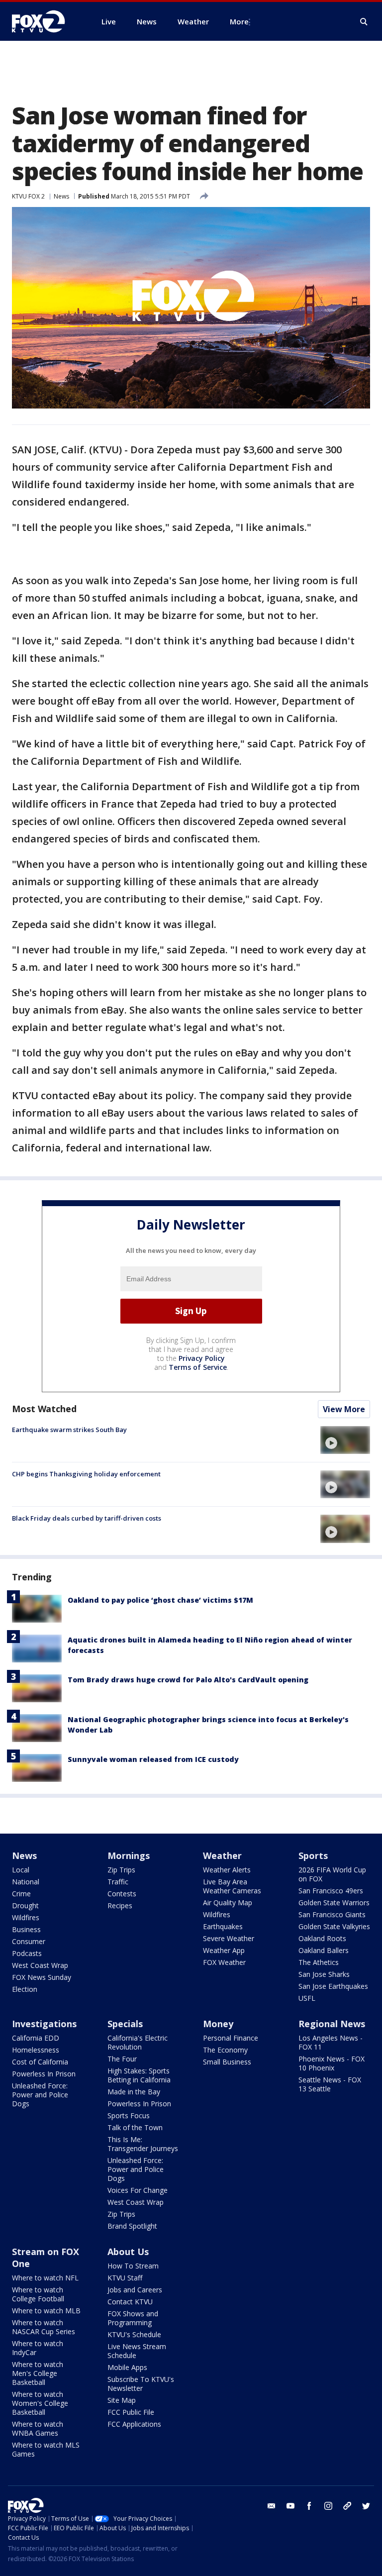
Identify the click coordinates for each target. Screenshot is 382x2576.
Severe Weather (229, 1938)
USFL (307, 1998)
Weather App (224, 1950)
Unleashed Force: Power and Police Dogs (40, 2095)
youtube (290, 2506)
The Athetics (319, 1962)
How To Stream (133, 2266)
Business (26, 1929)
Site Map (122, 2400)
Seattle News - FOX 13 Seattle (330, 2084)
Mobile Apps (127, 2367)
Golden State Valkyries (334, 1926)
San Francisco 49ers (331, 1891)
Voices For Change (138, 2190)
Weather (222, 1855)
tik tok (347, 2506)
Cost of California (40, 2062)
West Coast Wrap (40, 1965)
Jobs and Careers (135, 2290)
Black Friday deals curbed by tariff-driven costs (87, 1518)
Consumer (29, 1941)
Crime (21, 1894)
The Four (122, 2059)
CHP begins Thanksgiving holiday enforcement (86, 1474)
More (239, 21)
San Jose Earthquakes (333, 1986)
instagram (328, 2506)
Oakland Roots (322, 1938)
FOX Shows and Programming (133, 2318)
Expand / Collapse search (364, 22)
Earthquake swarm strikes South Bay (69, 1430)
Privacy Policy (202, 1358)
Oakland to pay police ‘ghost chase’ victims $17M (160, 1600)
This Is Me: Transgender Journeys (143, 2144)
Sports (313, 1855)
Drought (25, 1906)
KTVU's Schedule (134, 2334)
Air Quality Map (228, 1903)
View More (344, 1409)
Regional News (332, 2024)
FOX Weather (224, 1962)
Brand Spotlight (132, 2226)
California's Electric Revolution (138, 2042)
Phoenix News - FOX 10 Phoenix (332, 2063)
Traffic (118, 1882)
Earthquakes (223, 1926)
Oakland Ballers (324, 1950)
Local (21, 1870)
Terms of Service (198, 1367)
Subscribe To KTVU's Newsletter (141, 2384)
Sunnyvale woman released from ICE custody (153, 1759)
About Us (128, 2252)
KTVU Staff (125, 2278)
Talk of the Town (135, 2127)
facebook (309, 2506)
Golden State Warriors (334, 1903)
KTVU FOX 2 (28, 196)
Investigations (44, 2024)
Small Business (227, 2062)
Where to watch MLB (46, 2311)
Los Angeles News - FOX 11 (331, 2042)
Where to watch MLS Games (46, 2449)
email (272, 2506)
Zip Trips (121, 1870)
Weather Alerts (227, 1870)
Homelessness (36, 2050)
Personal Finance (231, 2038)
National (26, 1882)
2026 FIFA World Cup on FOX (332, 1874)
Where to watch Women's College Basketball (40, 2403)
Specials (125, 2024)
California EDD (36, 2038)
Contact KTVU (130, 2302)
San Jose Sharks (324, 1974)
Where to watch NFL (45, 2278)
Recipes (120, 1906)
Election (25, 1989)
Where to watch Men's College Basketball (38, 2373)
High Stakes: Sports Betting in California (139, 2075)
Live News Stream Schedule (137, 2351)
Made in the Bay (134, 2092)
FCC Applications (134, 2424)
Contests (122, 1894)
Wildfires (26, 1917)
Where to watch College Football (38, 2294)
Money (218, 2024)
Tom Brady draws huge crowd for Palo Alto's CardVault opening (188, 1680)
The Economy (225, 2050)
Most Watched (44, 1409)
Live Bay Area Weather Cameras (232, 1886)
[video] (345, 1440)
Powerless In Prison (44, 2074)
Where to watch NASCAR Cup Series (44, 2327)
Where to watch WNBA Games (38, 2428)
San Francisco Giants (332, 1914)
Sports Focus (129, 2115)
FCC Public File (131, 2412)
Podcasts (27, 1953)
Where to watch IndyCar (38, 2348)
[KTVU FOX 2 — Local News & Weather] (45, 21)
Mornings (129, 1855)
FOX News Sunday (42, 1977)
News (61, 196)
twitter (366, 2506)
